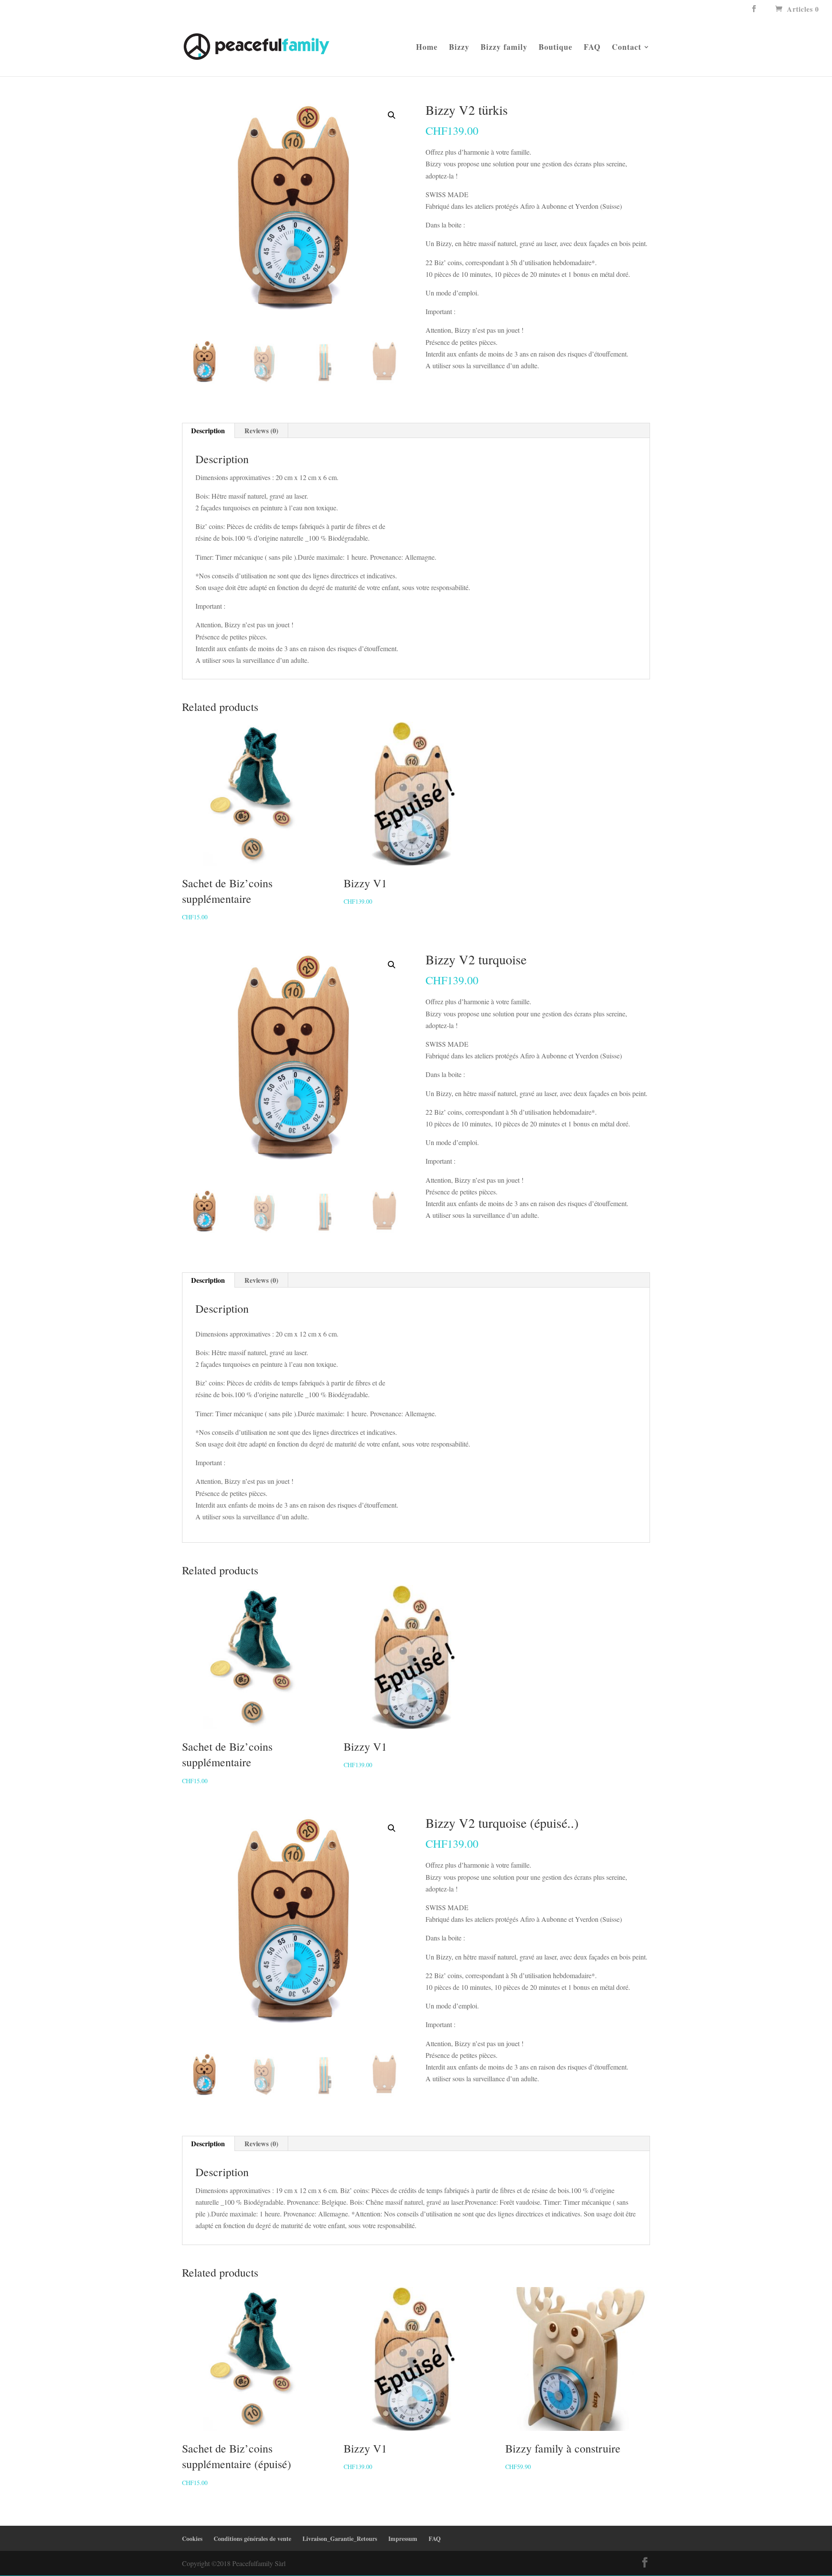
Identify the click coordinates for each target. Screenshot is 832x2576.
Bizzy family (504, 48)
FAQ (592, 48)
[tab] (208, 431)
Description (208, 430)
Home (427, 48)
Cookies (192, 2539)
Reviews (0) (261, 430)
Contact (627, 48)
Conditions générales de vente (252, 2539)
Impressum (403, 2539)
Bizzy (459, 48)
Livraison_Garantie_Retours (340, 2539)
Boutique (556, 48)
